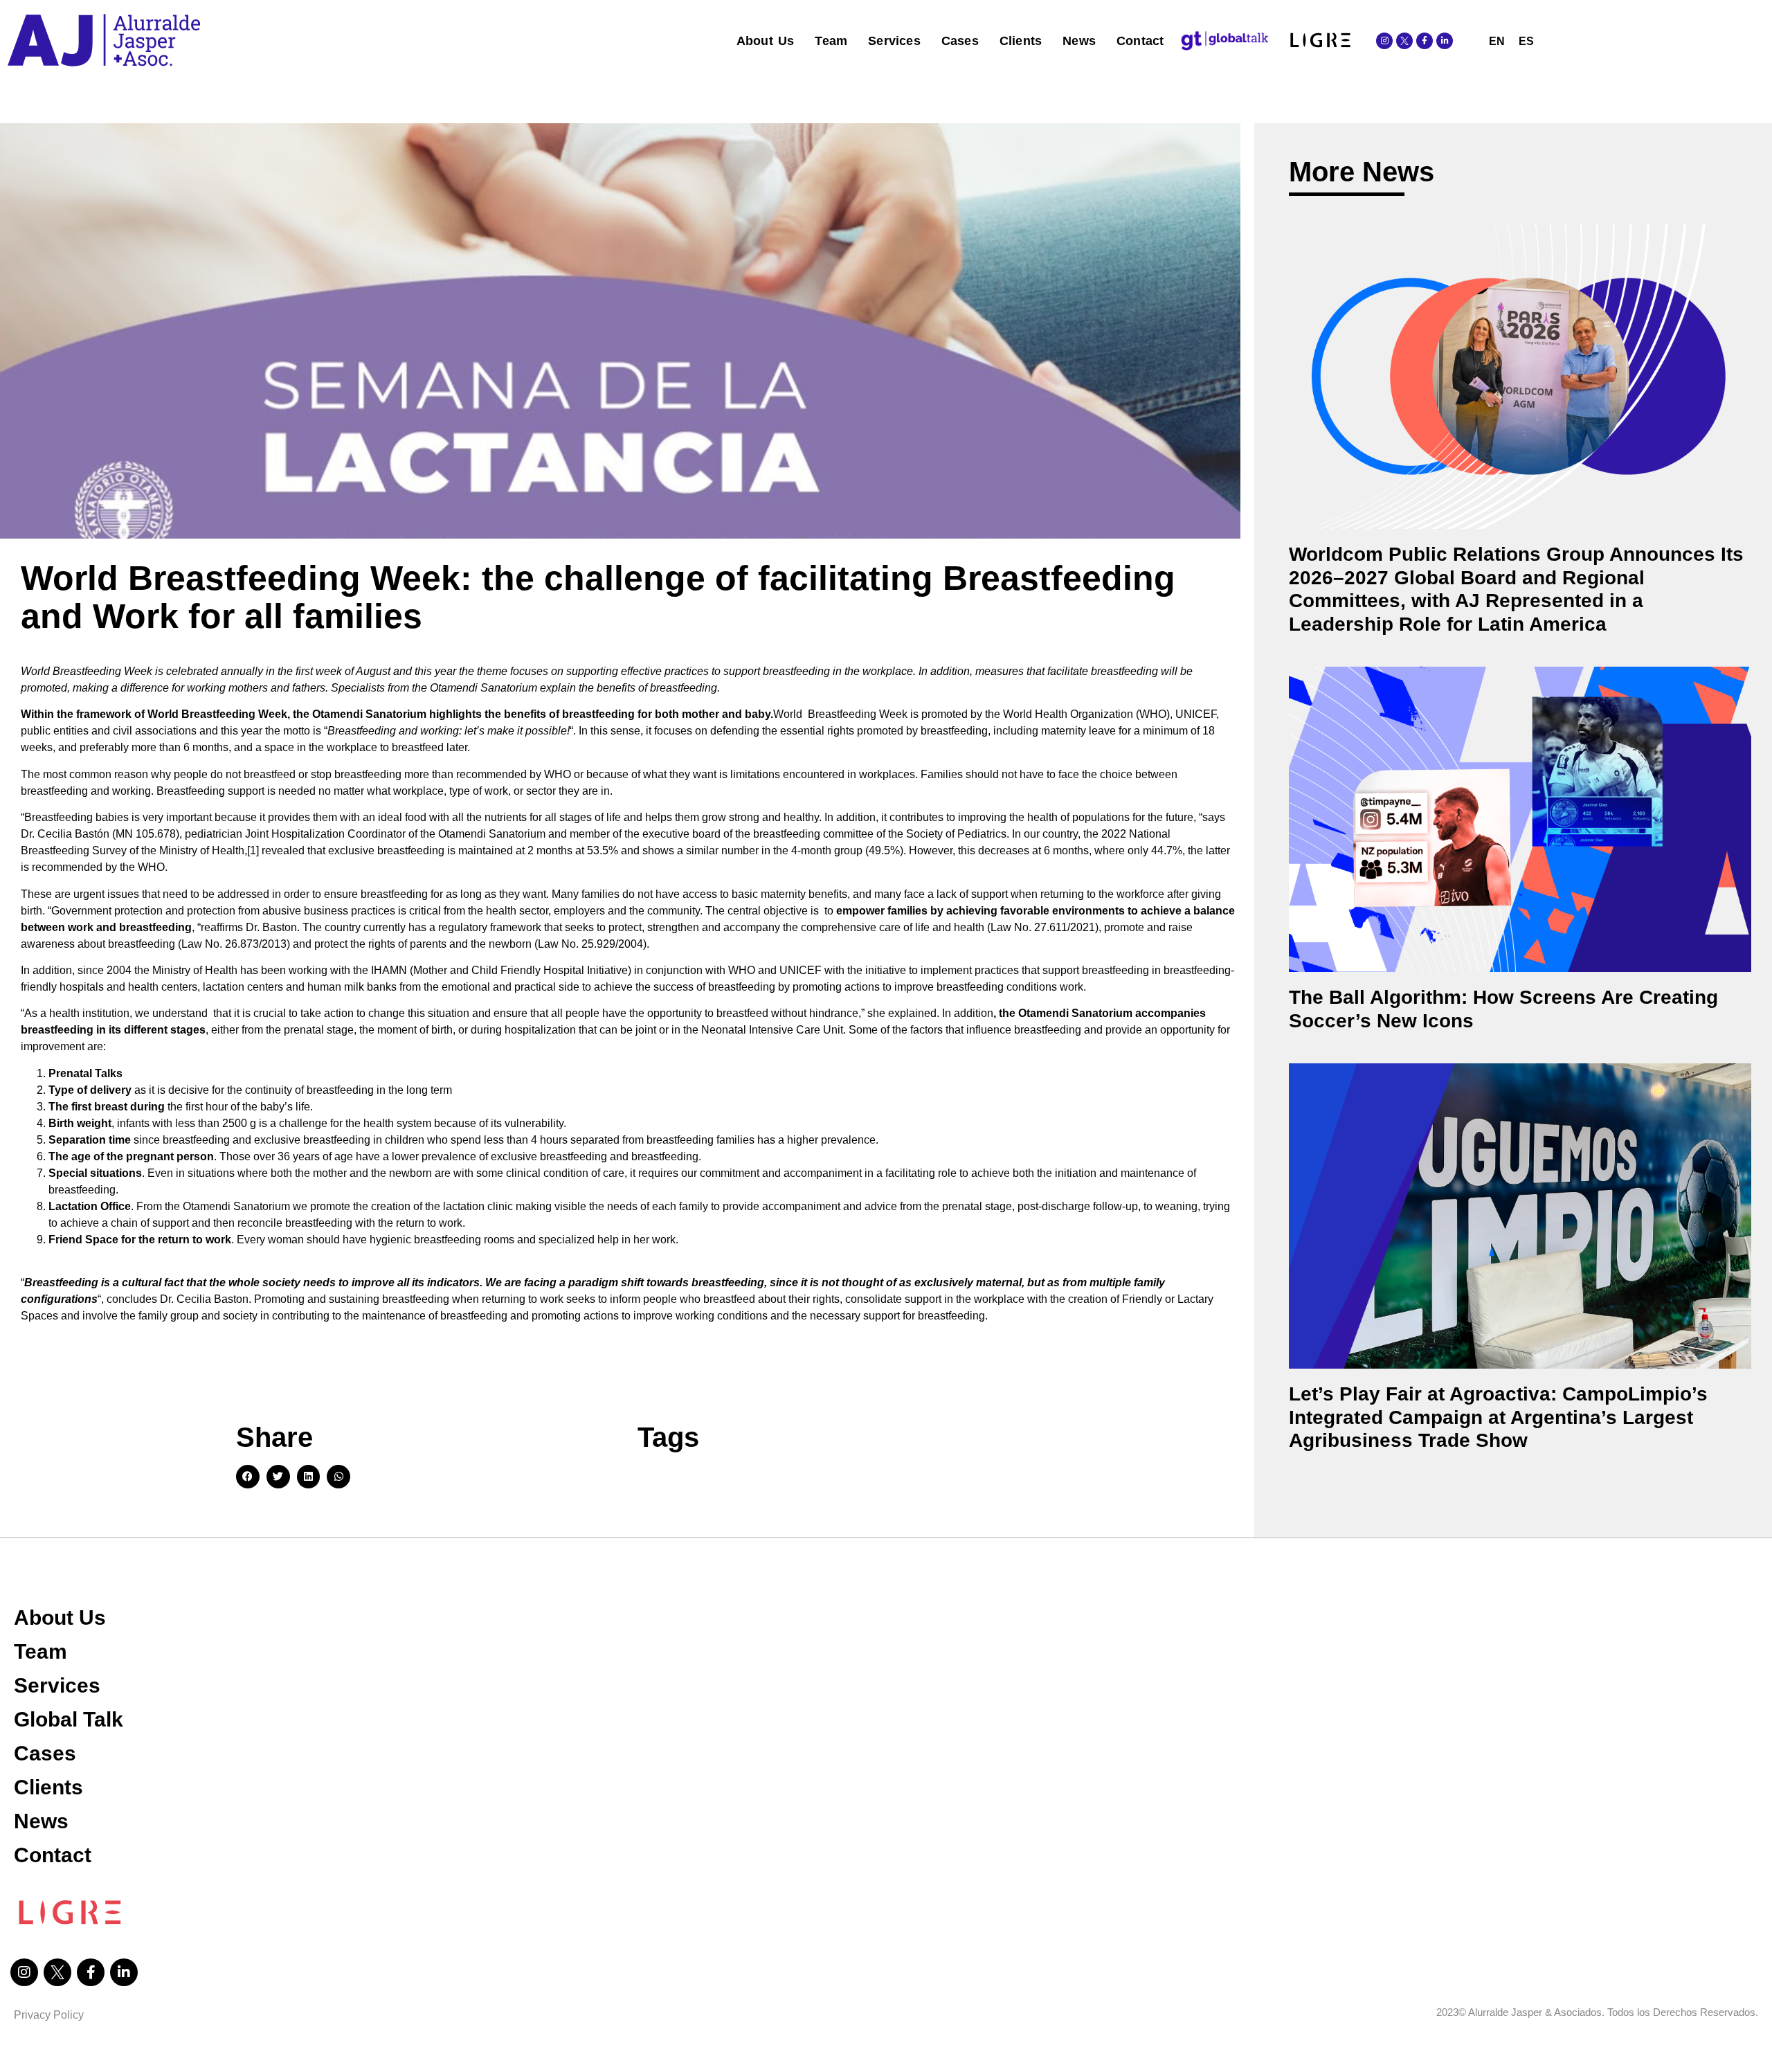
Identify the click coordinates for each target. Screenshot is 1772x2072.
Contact (1140, 41)
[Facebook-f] (1425, 41)
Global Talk (69, 1719)
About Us (766, 41)
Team (831, 41)
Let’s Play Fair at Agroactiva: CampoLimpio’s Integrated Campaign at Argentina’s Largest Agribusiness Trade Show (1498, 1417)
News (1079, 41)
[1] (253, 850)
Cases (960, 41)
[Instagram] (1384, 41)
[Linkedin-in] (1445, 41)
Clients (1021, 41)
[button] (248, 1477)
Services (894, 41)
